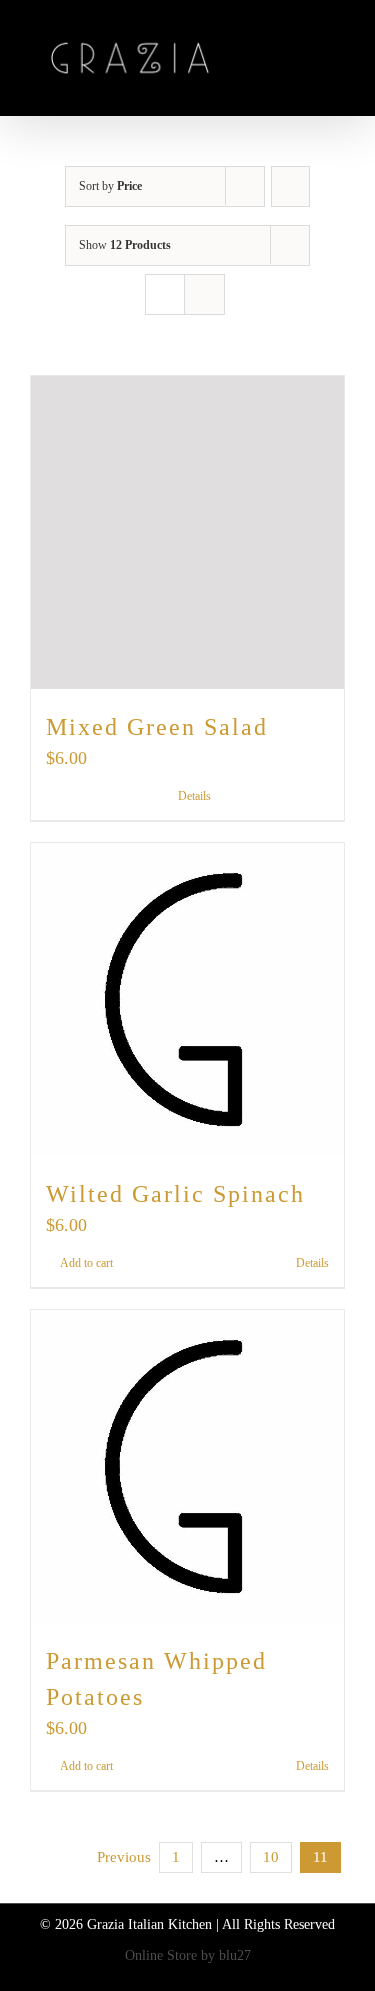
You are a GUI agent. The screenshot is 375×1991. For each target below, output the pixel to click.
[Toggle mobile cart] (301, 60)
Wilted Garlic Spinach (175, 1194)
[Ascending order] (290, 186)
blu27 (235, 1955)
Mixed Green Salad (157, 727)
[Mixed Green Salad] (187, 532)
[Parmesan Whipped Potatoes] (187, 1466)
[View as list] (204, 294)
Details (194, 796)
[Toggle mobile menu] (337, 60)
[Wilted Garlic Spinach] (187, 999)
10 (271, 1857)
